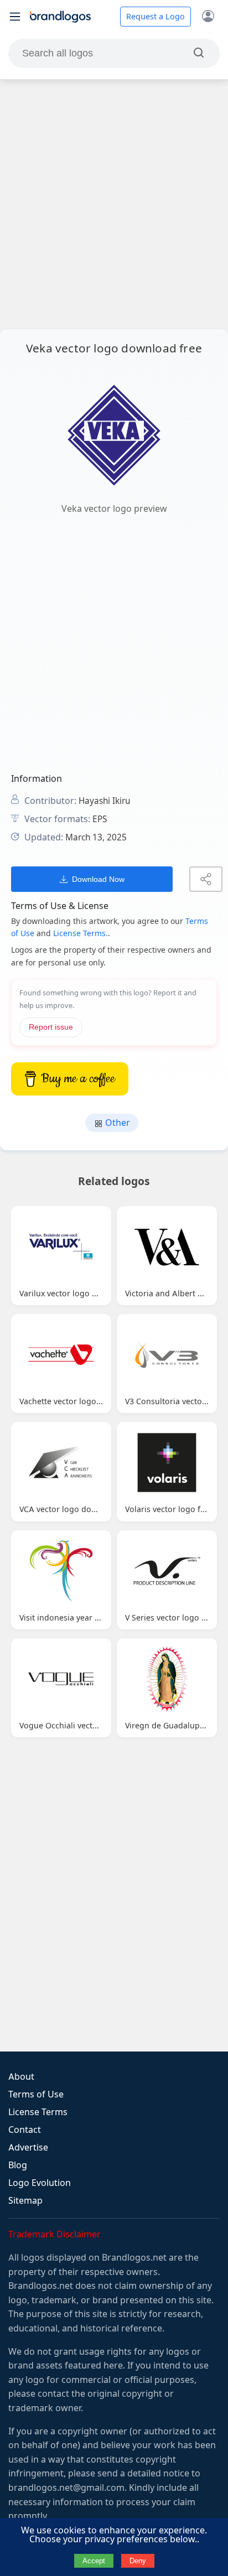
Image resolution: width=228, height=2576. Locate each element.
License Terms (38, 2112)
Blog (18, 2165)
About (21, 2077)
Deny (138, 2561)
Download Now (98, 879)
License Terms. (81, 933)
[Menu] (15, 17)
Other (116, 1123)
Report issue (51, 1027)
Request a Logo (156, 17)
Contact (25, 2130)
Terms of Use (36, 2094)
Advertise (28, 2147)
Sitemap (25, 2201)
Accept (94, 2561)
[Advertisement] (114, 204)
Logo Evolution (40, 2183)
